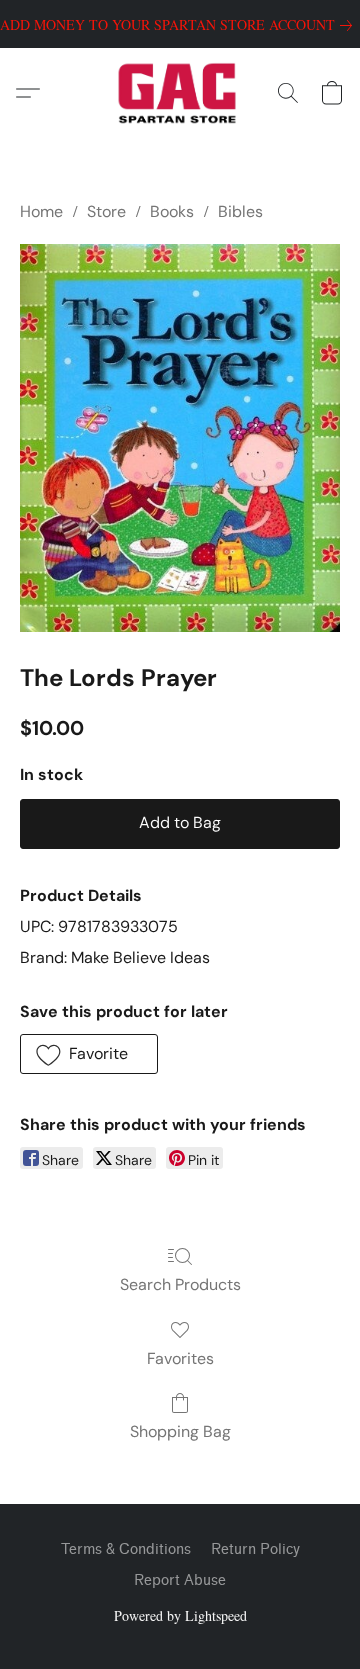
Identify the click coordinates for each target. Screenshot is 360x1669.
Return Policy (255, 1549)
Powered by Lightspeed (180, 1615)
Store (106, 211)
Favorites (180, 1358)
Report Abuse (180, 1580)
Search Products (180, 1284)
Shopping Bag (180, 1431)
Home (41, 211)
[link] (180, 25)
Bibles (240, 211)
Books (172, 211)
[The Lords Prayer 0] (180, 438)
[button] (180, 93)
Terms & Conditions (126, 1549)
